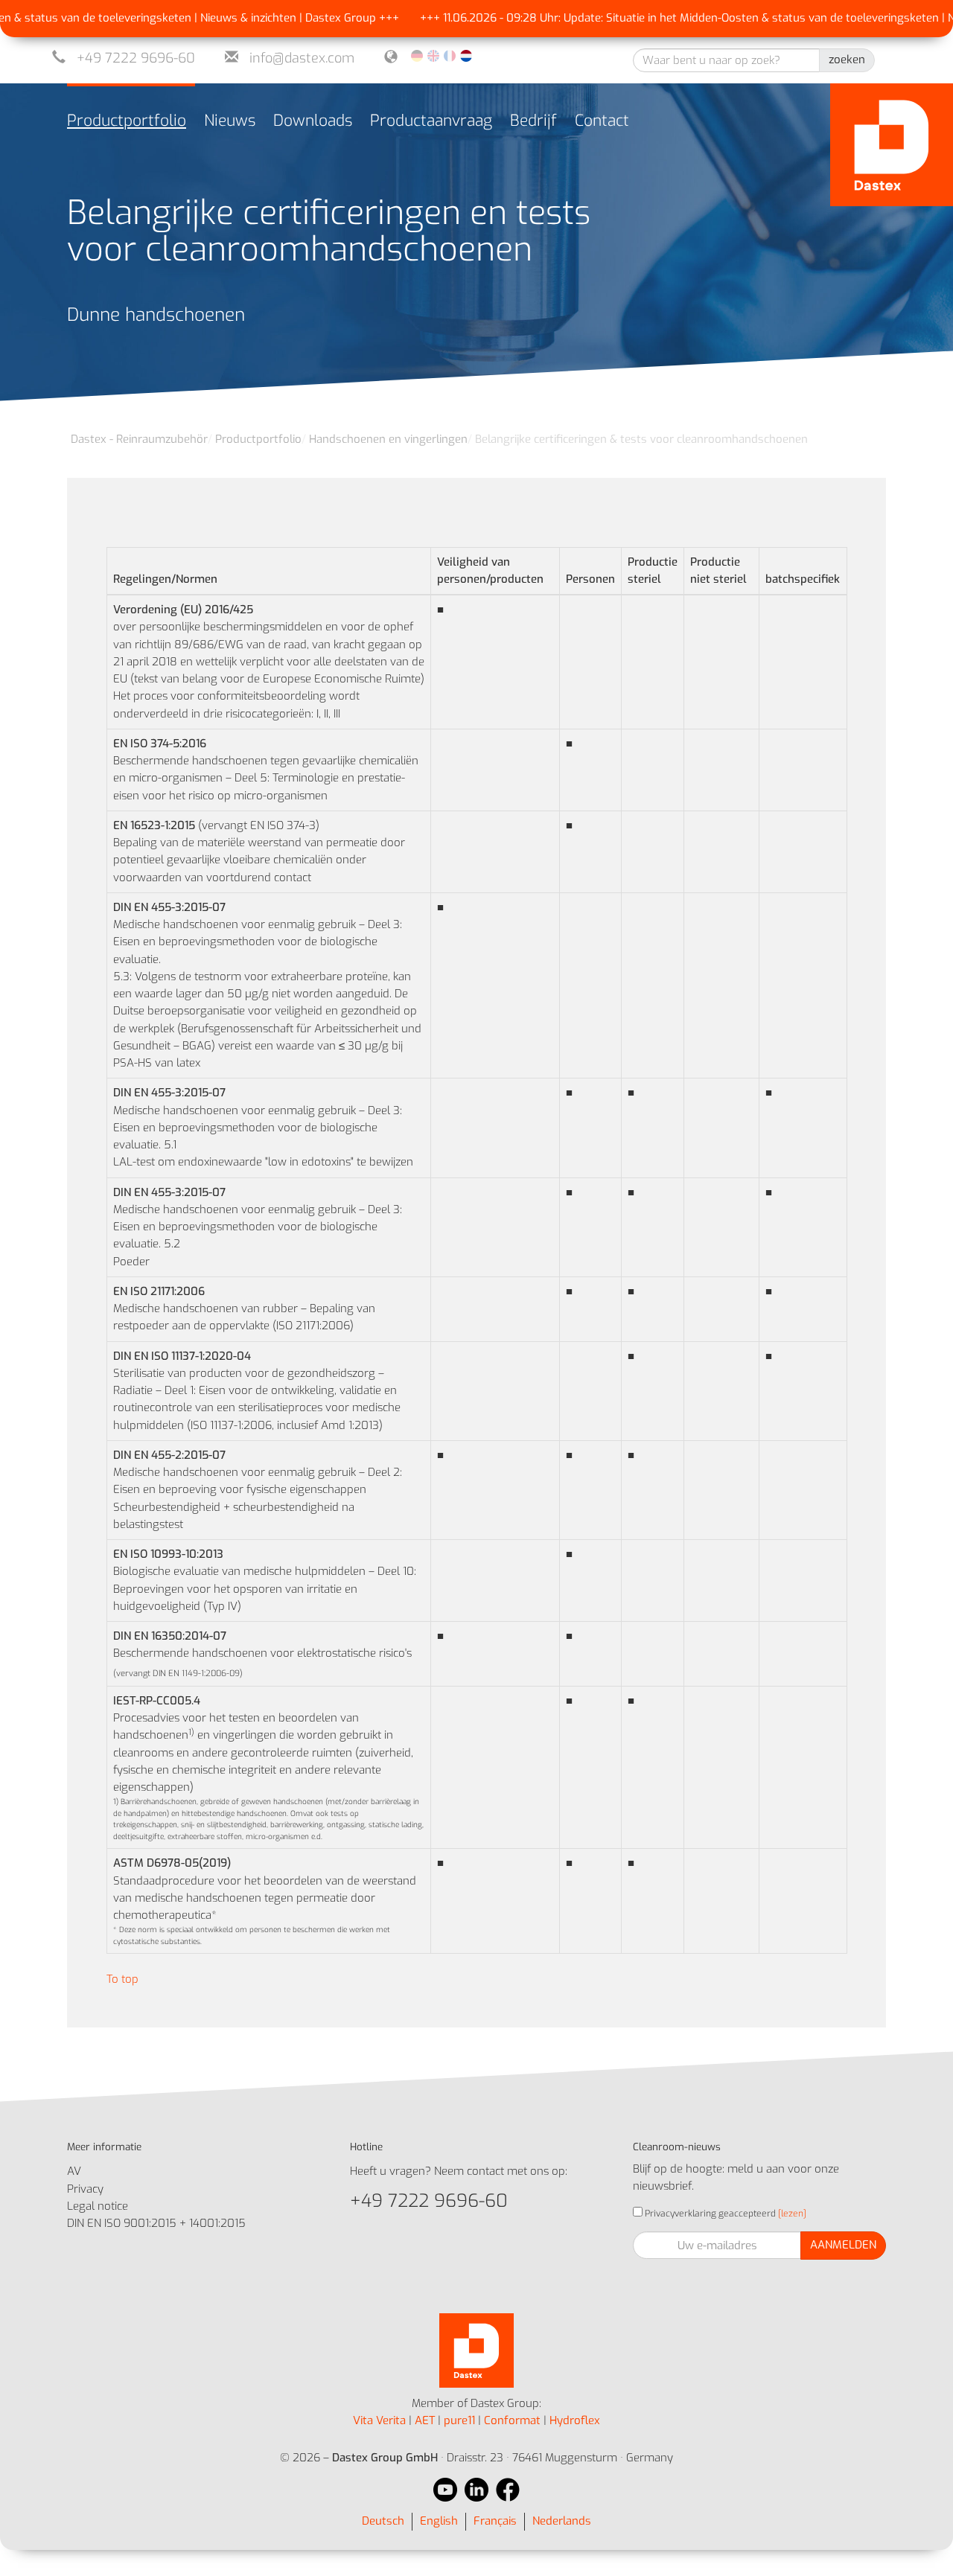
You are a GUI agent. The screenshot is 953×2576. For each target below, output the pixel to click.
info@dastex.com (302, 58)
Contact (602, 121)
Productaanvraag (431, 121)
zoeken (847, 60)
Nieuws (230, 121)
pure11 (459, 2420)
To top (122, 1979)
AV (74, 2171)
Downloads (313, 121)
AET (425, 2420)
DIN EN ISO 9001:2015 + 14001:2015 (156, 2223)
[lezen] (791, 2214)
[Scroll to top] (921, 2544)
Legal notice (98, 2206)
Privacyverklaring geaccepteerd (709, 2214)
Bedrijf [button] (533, 121)
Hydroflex (575, 2420)
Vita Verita (379, 2420)
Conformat (512, 2420)
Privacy (85, 2189)
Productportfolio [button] (127, 121)
